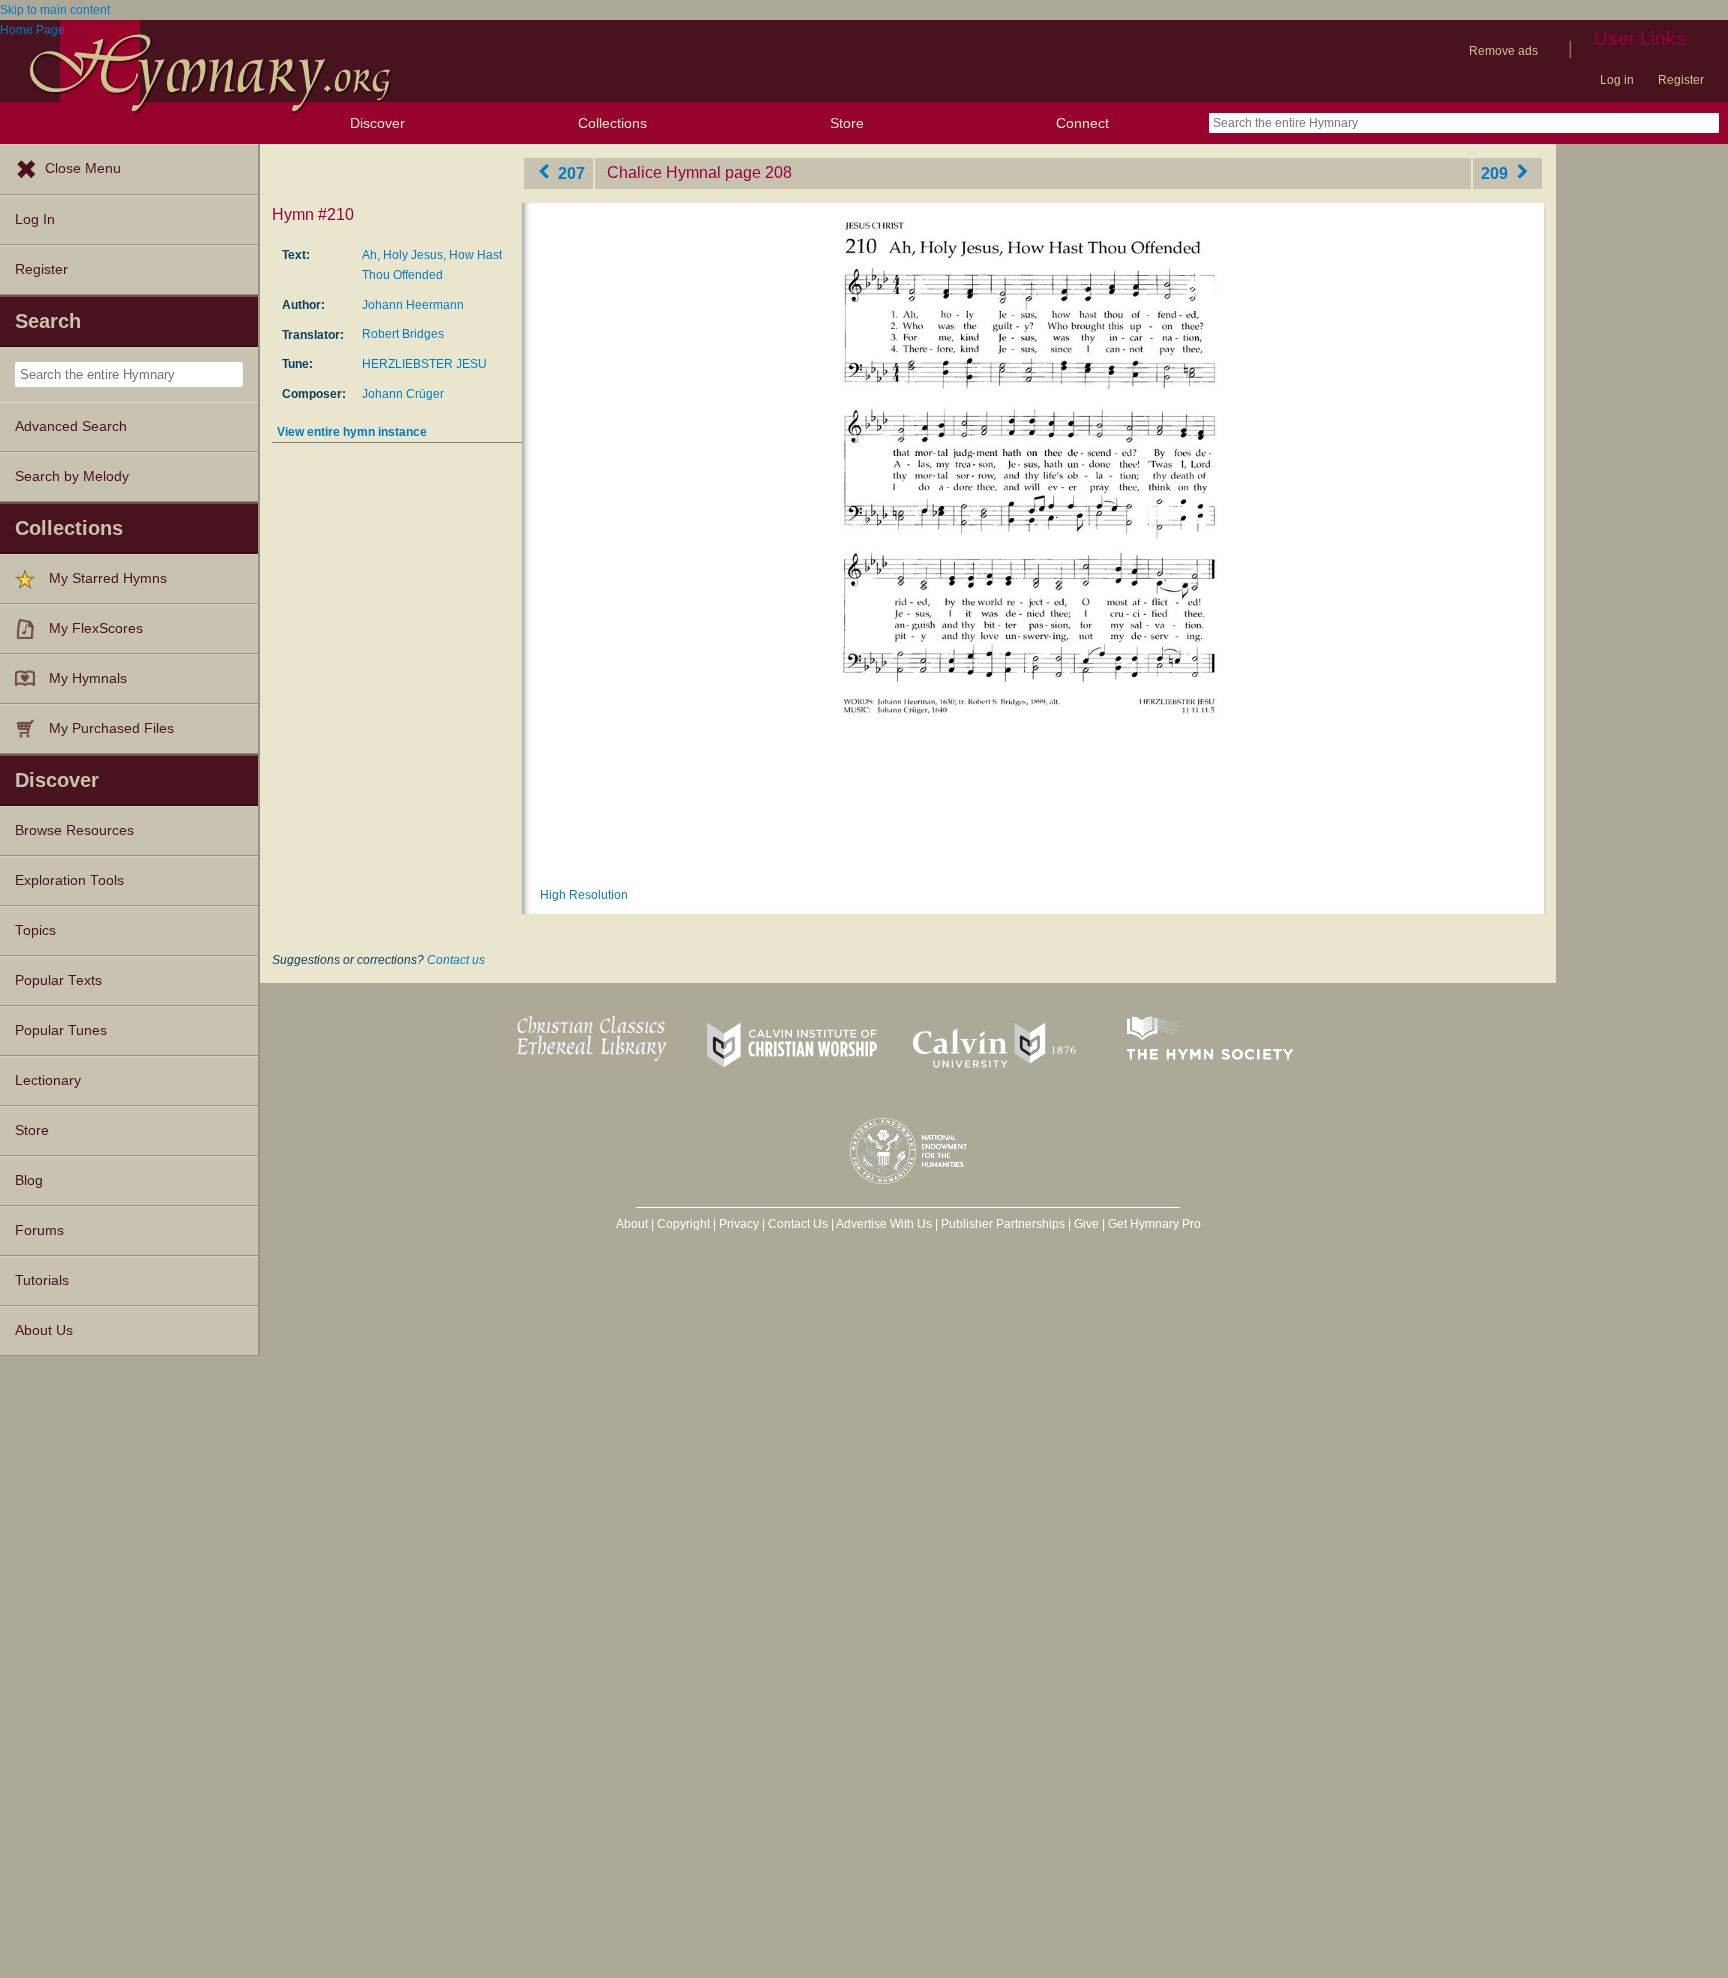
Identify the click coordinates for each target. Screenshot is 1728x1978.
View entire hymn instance (352, 432)
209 (1496, 172)
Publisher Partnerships (1003, 1224)
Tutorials (42, 1280)
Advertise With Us (884, 1224)
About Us (44, 1330)
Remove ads (1503, 51)
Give (1086, 1224)
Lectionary (48, 1080)
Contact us (456, 960)
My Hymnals (88, 678)
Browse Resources (74, 830)
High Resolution (584, 895)
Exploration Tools (69, 880)
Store (847, 123)
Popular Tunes (61, 1030)
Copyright (683, 1224)
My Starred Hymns (108, 578)
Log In (35, 219)
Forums (39, 1230)
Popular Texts (58, 980)
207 (569, 172)
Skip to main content (55, 10)
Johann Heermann (413, 305)
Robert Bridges (403, 334)
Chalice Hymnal (664, 172)
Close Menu (83, 168)
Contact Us (798, 1224)
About (632, 1224)
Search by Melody (72, 476)
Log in (1617, 80)
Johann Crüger (403, 394)
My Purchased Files (111, 728)
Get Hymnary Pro (1154, 1224)
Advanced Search (71, 426)
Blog (29, 1180)
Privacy (739, 1224)
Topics (35, 930)
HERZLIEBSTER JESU (424, 364)
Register (1681, 80)
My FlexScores (96, 628)
